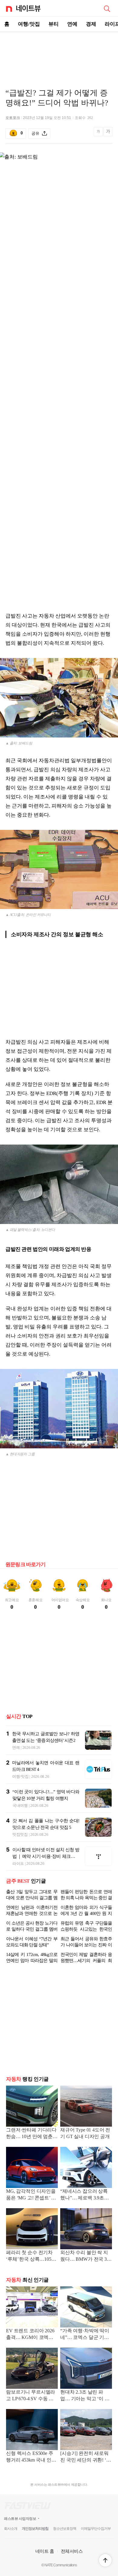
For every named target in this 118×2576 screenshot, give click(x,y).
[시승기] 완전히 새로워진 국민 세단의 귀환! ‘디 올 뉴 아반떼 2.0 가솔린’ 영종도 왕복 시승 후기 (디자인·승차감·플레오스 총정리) (86, 2457)
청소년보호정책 (65, 2529)
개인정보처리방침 (35, 2529)
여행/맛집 (29, 24)
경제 (91, 24)
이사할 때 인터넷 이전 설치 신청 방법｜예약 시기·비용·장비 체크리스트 (46, 1856)
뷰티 (54, 24)
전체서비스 (72, 2551)
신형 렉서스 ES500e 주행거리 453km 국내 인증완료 (31, 2457)
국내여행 (20, 1805)
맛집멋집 (20, 1834)
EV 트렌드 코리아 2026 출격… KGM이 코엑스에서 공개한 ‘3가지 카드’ (30, 2335)
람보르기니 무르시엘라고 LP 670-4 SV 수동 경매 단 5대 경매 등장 (31, 2396)
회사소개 (11, 2529)
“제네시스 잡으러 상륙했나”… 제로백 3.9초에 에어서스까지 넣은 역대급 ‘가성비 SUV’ (85, 2195)
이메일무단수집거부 (96, 2529)
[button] (105, 2560)
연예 (72, 24)
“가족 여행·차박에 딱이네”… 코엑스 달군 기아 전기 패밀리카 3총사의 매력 (85, 2335)
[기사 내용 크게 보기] (108, 134)
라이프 (18, 1863)
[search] (107, 8)
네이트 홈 (45, 2551)
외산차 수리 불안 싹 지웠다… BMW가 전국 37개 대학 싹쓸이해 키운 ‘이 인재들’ (85, 2256)
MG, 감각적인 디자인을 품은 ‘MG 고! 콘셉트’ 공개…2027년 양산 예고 (31, 2195)
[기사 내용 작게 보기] (99, 135)
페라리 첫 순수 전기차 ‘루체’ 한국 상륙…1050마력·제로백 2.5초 (30, 2256)
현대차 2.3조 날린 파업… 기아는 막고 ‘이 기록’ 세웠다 (85, 2396)
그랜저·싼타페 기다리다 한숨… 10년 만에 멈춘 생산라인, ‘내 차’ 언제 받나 (32, 2134)
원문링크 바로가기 (26, 1564)
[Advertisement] (59, 53)
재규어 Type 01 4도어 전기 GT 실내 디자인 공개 (85, 2133)
